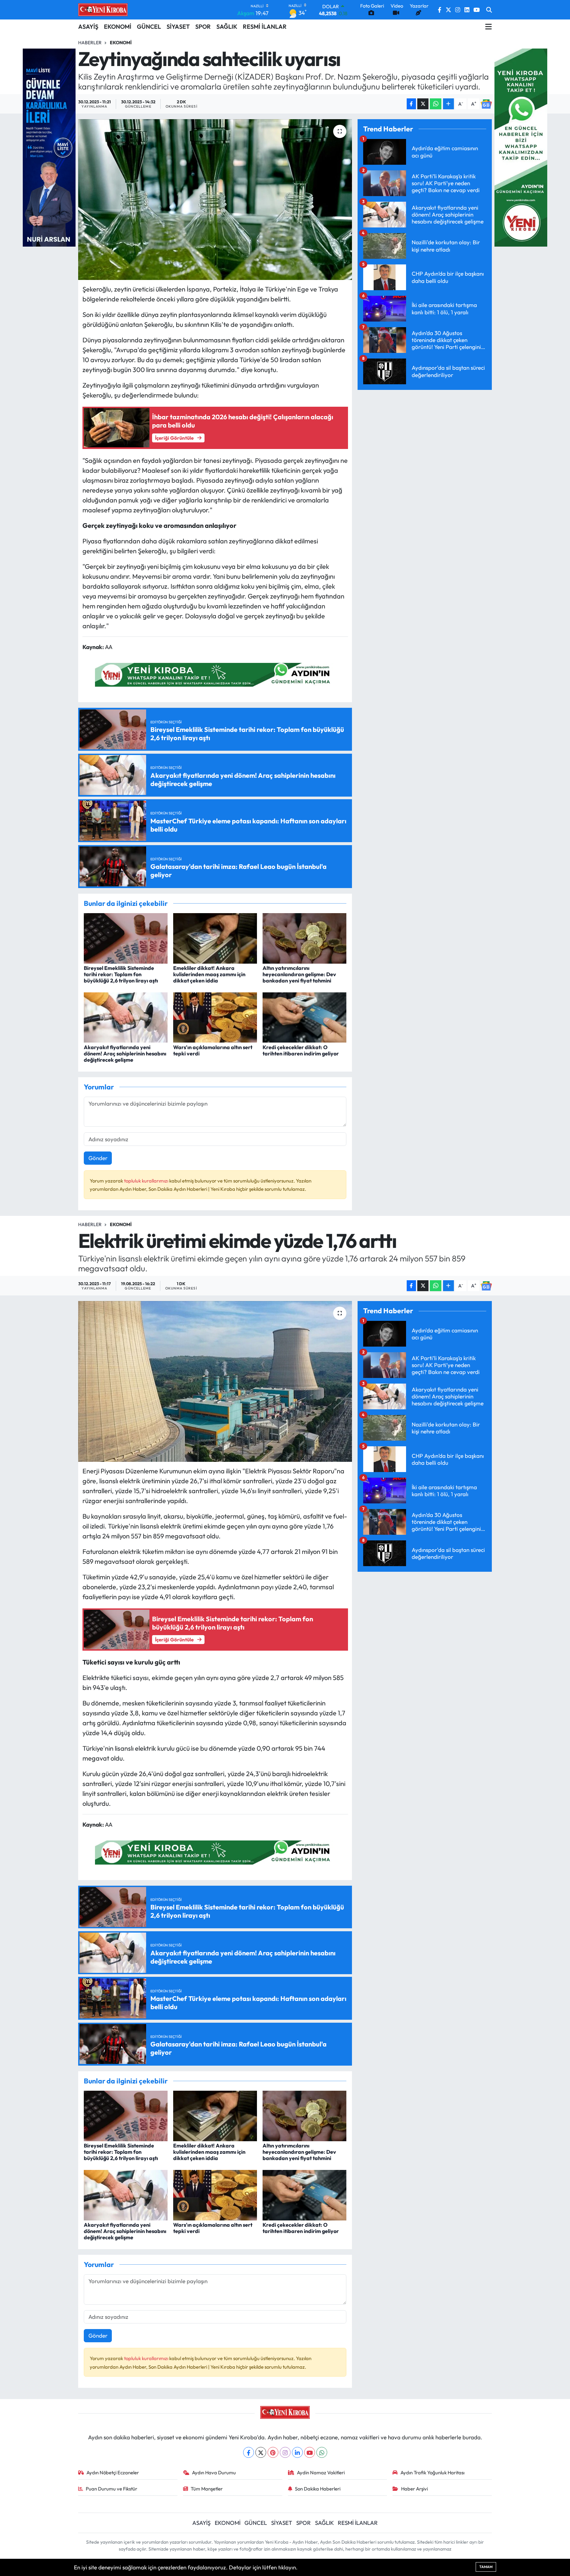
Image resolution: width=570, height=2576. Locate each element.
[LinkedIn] (297, 2452)
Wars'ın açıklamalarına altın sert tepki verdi (213, 1050)
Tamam (486, 2567)
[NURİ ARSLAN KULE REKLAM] (49, 147)
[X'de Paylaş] (423, 104)
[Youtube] (310, 2452)
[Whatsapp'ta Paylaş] (436, 104)
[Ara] (489, 10)
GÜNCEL (149, 27)
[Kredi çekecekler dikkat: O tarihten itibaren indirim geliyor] (304, 1017)
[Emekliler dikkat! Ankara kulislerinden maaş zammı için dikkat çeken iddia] (215, 937)
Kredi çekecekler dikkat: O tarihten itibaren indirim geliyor (301, 1050)
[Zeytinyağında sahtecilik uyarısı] (215, 200)
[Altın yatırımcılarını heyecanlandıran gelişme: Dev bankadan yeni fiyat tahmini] (304, 937)
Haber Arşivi (414, 2489)
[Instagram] (285, 2452)
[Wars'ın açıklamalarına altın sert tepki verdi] (215, 1017)
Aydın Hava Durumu (214, 2473)
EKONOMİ (118, 27)
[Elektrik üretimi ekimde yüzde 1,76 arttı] (215, 1381)
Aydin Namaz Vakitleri (321, 2473)
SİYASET (178, 27)
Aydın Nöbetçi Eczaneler (113, 2473)
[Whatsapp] (322, 2452)
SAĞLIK (227, 27)
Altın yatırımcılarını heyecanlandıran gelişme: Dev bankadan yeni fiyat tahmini (299, 974)
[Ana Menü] (489, 27)
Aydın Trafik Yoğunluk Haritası (432, 2473)
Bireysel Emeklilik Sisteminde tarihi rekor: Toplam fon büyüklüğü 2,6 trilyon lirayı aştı (121, 974)
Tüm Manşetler (207, 2489)
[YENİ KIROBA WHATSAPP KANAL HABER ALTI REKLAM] (215, 674)
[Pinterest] (273, 2452)
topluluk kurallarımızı (147, 1181)
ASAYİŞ (88, 27)
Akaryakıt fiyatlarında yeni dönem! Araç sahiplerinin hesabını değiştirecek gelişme (125, 1053)
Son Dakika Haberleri (318, 2489)
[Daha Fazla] (448, 104)
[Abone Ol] (486, 104)
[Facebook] (249, 2452)
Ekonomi (121, 43)
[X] (261, 2452)
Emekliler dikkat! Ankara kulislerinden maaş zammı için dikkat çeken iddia (209, 974)
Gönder (98, 1158)
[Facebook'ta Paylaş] (411, 104)
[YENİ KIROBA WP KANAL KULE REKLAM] (521, 147)
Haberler (90, 43)
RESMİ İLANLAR (265, 27)
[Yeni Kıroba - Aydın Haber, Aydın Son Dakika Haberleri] (103, 10)
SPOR (203, 27)
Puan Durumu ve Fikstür (111, 2489)
